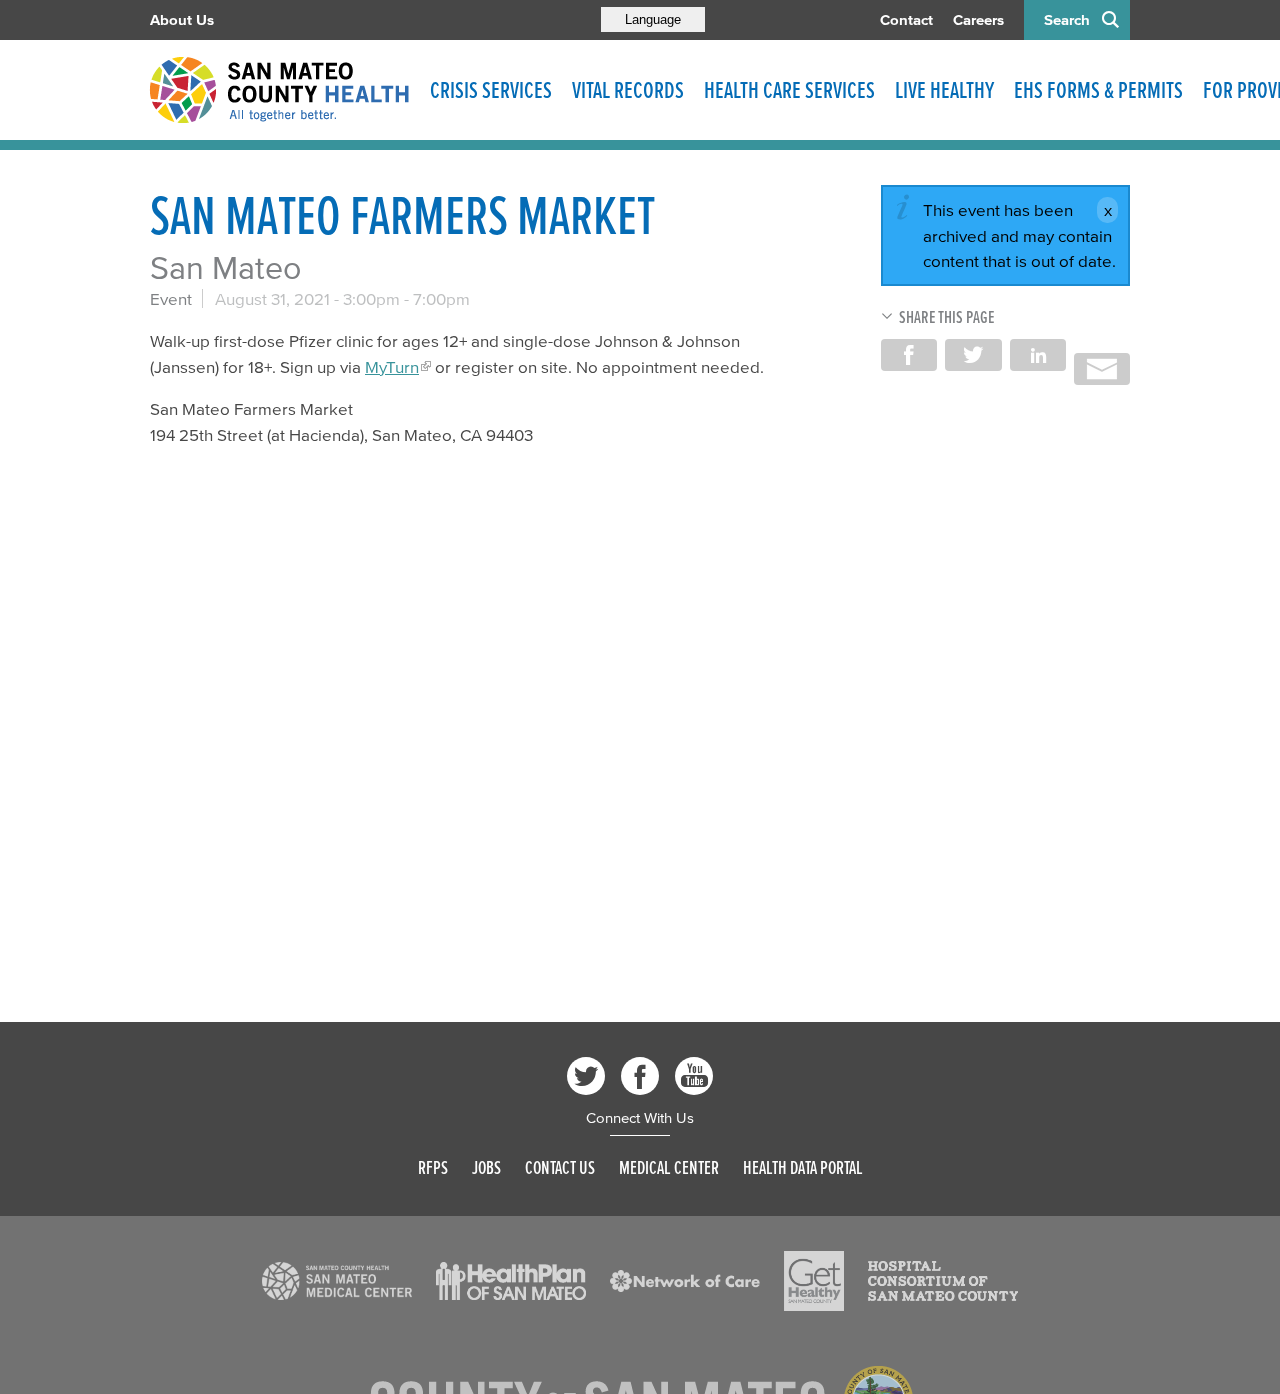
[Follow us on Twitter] (586, 1076)
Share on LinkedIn (1038, 355)
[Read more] (337, 1281)
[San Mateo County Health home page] (280, 90)
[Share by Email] (1102, 369)
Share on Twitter (973, 355)
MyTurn (392, 366)
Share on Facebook (909, 355)
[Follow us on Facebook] (640, 1076)
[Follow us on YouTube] (694, 1076)
